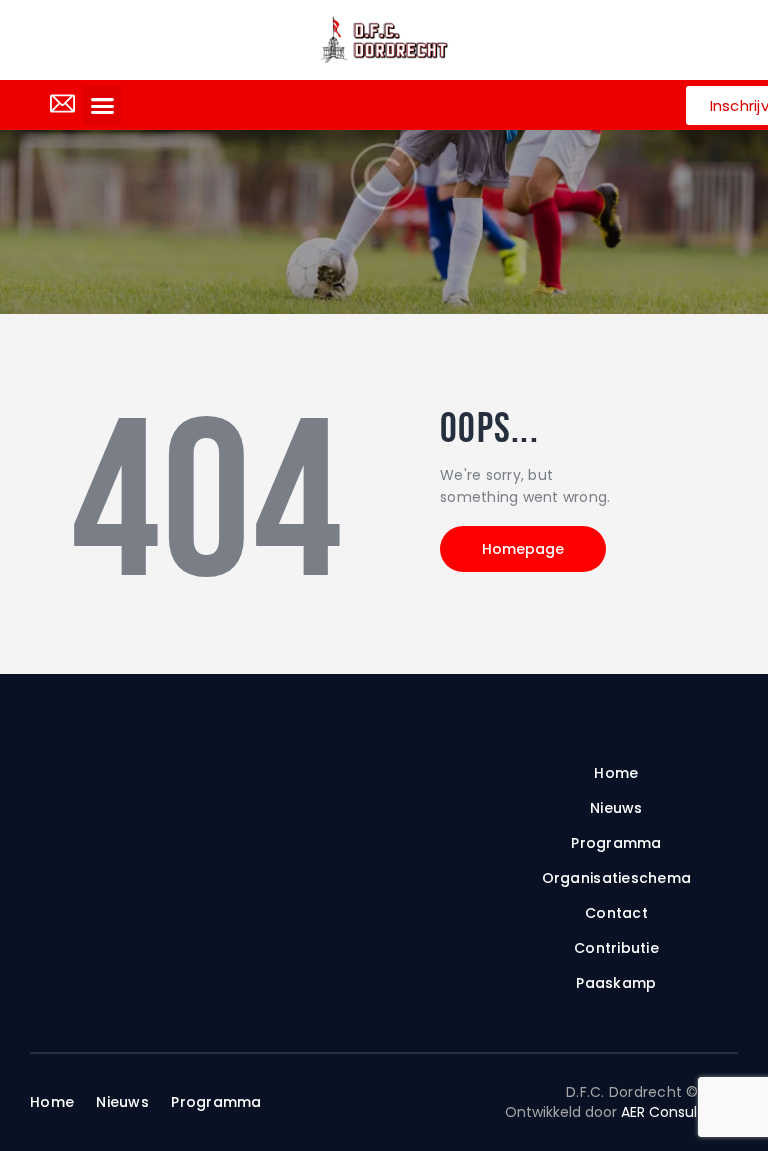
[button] (102, 105)
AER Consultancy (679, 1112)
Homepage (523, 549)
